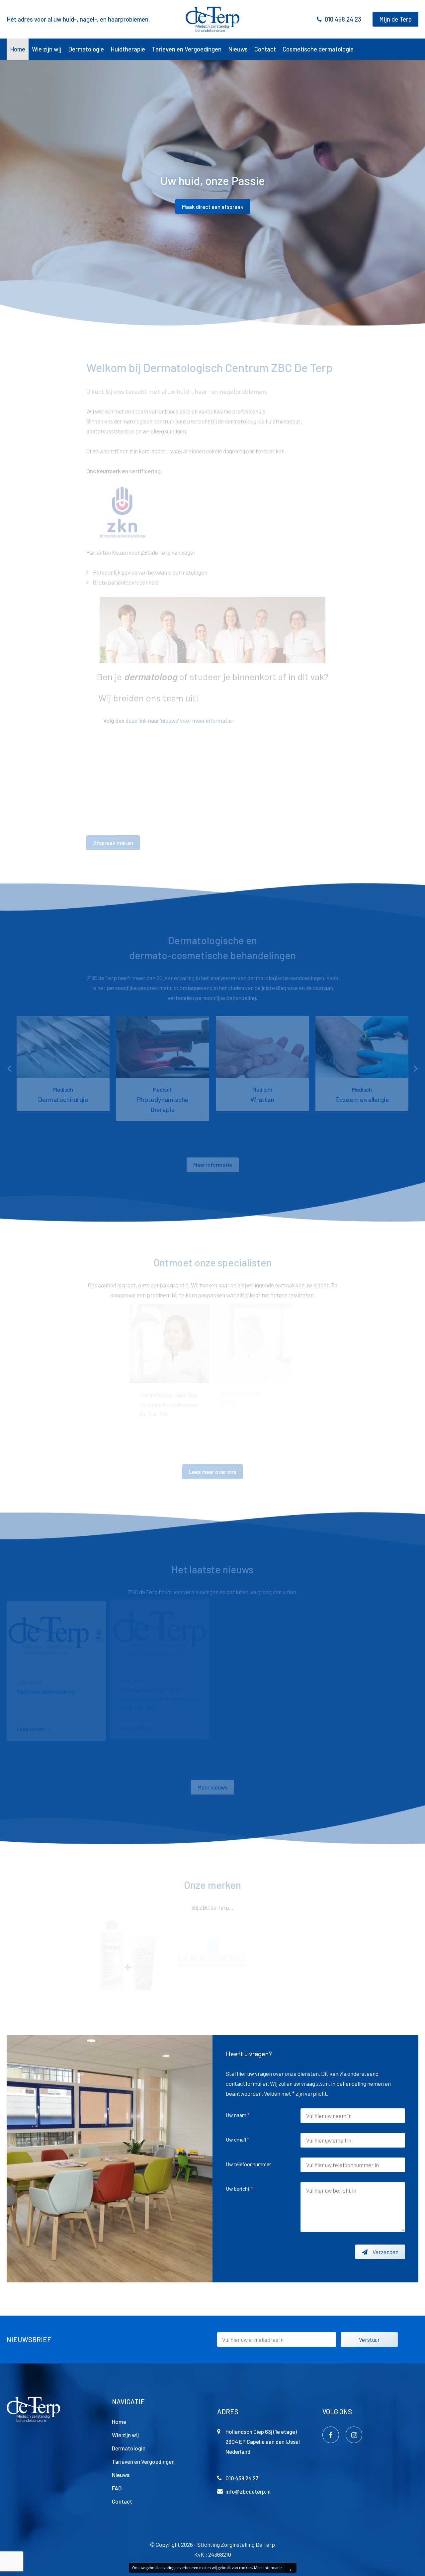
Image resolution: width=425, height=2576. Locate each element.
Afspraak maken (113, 843)
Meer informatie (268, 2568)
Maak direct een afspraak (213, 206)
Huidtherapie (128, 49)
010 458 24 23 (343, 19)
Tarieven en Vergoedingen (187, 49)
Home (18, 49)
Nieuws (238, 49)
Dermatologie (86, 49)
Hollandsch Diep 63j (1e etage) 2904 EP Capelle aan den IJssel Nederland (263, 2441)
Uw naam (238, 2115)
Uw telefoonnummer (248, 2164)
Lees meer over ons (212, 1472)
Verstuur (369, 2340)
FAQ (117, 2488)
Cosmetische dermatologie (318, 49)
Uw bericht (239, 2189)
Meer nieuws (212, 1787)
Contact (265, 49)
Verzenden (385, 2252)
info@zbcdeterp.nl (248, 2491)
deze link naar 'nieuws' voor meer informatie (178, 720)
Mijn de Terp (395, 19)
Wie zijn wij (47, 49)
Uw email (238, 2139)
